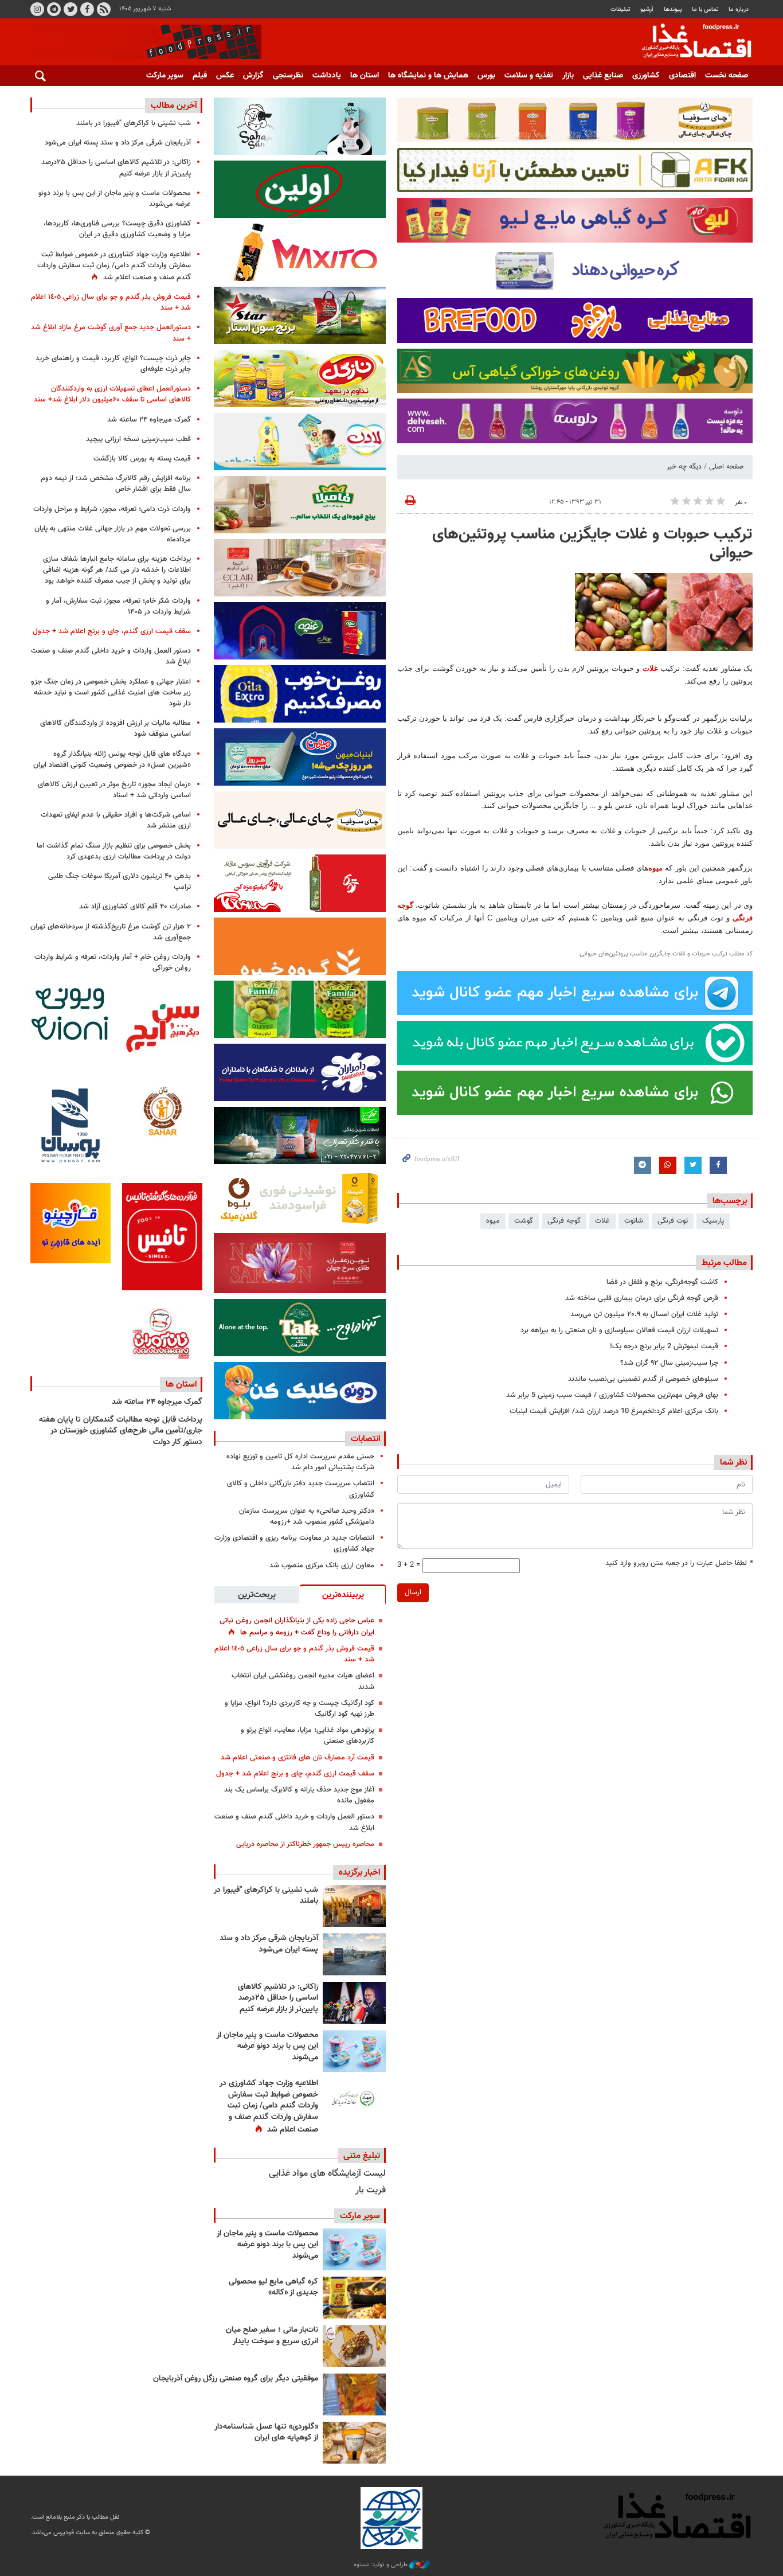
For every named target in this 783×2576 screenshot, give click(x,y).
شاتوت (634, 1221)
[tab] (343, 1594)
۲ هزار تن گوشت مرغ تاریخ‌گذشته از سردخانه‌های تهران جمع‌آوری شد (111, 932)
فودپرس (690, 42)
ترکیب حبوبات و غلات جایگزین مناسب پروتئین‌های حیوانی (592, 544)
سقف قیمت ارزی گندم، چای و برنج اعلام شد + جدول (295, 1774)
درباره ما (739, 9)
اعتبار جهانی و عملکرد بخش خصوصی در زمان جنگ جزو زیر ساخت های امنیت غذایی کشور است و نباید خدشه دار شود (111, 693)
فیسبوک (87, 9)
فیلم (200, 76)
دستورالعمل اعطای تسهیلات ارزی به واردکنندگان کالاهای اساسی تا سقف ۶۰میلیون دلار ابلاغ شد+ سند (112, 394)
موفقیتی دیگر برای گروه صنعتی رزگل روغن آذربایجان (236, 2379)
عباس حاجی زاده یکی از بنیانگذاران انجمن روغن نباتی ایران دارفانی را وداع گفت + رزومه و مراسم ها (297, 1627)
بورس (486, 76)
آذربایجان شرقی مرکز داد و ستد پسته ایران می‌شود (269, 1944)
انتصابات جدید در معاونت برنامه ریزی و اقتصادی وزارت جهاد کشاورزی (294, 1543)
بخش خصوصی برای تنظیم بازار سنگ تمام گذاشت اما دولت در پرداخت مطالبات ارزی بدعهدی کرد (114, 851)
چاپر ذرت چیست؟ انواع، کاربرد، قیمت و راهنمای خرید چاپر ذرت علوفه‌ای (113, 364)
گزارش (253, 76)
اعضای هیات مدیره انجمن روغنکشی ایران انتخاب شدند (303, 1681)
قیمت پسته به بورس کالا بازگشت (142, 459)
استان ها (365, 76)
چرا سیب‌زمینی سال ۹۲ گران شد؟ (669, 1363)
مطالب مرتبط (724, 1263)
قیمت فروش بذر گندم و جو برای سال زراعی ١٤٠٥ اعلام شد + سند (294, 1654)
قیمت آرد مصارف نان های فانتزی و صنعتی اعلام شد (297, 1758)
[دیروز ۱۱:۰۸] (354, 2003)
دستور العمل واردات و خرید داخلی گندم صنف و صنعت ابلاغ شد (294, 1822)
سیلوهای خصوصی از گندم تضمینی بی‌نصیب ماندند (643, 1379)
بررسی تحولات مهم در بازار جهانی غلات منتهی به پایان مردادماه (113, 534)
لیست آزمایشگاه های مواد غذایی (327, 2174)
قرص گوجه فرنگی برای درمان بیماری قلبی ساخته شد (642, 1298)
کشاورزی (646, 76)
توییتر (71, 9)
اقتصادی (682, 76)
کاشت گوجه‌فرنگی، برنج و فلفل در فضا (662, 1282)
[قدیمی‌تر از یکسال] (354, 2443)
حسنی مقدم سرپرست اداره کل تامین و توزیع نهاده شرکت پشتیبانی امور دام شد (300, 1462)
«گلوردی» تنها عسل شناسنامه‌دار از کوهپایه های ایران (266, 2433)
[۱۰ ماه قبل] (354, 2394)
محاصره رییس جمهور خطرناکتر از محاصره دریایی (305, 1844)
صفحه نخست (727, 76)
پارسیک (713, 1221)
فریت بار (371, 2190)
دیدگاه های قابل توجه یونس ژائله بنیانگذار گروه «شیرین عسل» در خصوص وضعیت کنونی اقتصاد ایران (112, 760)
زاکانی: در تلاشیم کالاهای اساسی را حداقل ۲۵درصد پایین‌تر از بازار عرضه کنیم (278, 1998)
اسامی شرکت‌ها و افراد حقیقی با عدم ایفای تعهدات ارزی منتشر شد (116, 820)
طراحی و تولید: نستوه (381, 2565)
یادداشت (327, 76)
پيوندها (673, 9)
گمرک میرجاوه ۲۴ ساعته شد (149, 420)
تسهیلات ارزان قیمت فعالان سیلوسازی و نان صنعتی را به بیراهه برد (619, 1330)
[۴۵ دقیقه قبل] (354, 1906)
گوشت (524, 1221)
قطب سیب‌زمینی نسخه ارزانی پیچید (138, 439)
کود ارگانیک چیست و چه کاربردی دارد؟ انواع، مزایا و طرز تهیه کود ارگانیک (300, 1709)
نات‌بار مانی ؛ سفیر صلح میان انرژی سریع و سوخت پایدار (272, 2336)
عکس (225, 76)
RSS (104, 9)
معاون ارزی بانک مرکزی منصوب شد (322, 1566)
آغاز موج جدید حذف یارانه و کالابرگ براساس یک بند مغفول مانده (299, 1795)
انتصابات (365, 1439)
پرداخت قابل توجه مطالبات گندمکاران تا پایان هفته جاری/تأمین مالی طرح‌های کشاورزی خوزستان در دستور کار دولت (121, 1431)
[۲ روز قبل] (354, 2099)
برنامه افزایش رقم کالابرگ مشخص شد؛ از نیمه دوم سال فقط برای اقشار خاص (116, 484)
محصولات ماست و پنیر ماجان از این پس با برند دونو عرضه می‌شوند (267, 2046)
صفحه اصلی (726, 467)
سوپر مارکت (165, 76)
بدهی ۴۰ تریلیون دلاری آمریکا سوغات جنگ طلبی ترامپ (120, 882)
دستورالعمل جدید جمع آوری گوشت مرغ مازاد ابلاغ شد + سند (111, 333)
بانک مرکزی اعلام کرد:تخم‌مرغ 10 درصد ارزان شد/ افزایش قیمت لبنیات (614, 1411)
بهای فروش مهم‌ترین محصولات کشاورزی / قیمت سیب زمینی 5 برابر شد (612, 1395)
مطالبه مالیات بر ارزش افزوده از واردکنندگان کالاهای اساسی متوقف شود (116, 729)
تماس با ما (705, 9)
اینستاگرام (37, 9)
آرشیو (647, 9)
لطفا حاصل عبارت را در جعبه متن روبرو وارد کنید (679, 1564)
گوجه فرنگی (564, 1221)
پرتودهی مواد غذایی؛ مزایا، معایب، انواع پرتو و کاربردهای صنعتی (308, 1736)
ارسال (413, 1593)
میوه (493, 1221)
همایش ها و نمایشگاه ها (428, 76)
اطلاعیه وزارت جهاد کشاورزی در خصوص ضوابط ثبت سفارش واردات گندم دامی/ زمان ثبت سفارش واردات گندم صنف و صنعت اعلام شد (269, 2106)
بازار (568, 76)
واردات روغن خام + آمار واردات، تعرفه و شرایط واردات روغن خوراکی (113, 963)
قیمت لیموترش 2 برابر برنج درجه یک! (664, 1346)
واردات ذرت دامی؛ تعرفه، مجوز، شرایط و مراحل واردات (112, 509)
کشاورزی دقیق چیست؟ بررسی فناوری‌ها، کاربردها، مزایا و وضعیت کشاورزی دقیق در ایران (117, 229)
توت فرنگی (673, 1221)
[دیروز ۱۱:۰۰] (354, 2051)
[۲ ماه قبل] (354, 2298)
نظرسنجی (288, 76)
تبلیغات (620, 9)
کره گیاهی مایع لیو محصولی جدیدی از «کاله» (273, 2288)
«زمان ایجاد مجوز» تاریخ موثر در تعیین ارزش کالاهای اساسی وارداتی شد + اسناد (114, 790)
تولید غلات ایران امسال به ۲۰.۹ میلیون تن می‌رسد (644, 1314)
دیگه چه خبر (684, 467)
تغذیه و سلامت (529, 76)
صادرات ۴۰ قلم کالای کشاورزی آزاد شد (135, 907)
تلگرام (54, 9)
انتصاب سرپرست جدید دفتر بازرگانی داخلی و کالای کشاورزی (301, 1489)
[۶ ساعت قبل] (354, 1954)
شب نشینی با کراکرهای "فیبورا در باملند (266, 1896)
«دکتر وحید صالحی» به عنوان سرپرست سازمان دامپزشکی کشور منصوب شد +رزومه (307, 1517)
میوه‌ (655, 868)
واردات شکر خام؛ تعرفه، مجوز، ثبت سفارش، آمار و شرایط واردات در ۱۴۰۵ (118, 606)
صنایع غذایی (603, 76)
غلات (650, 668)
